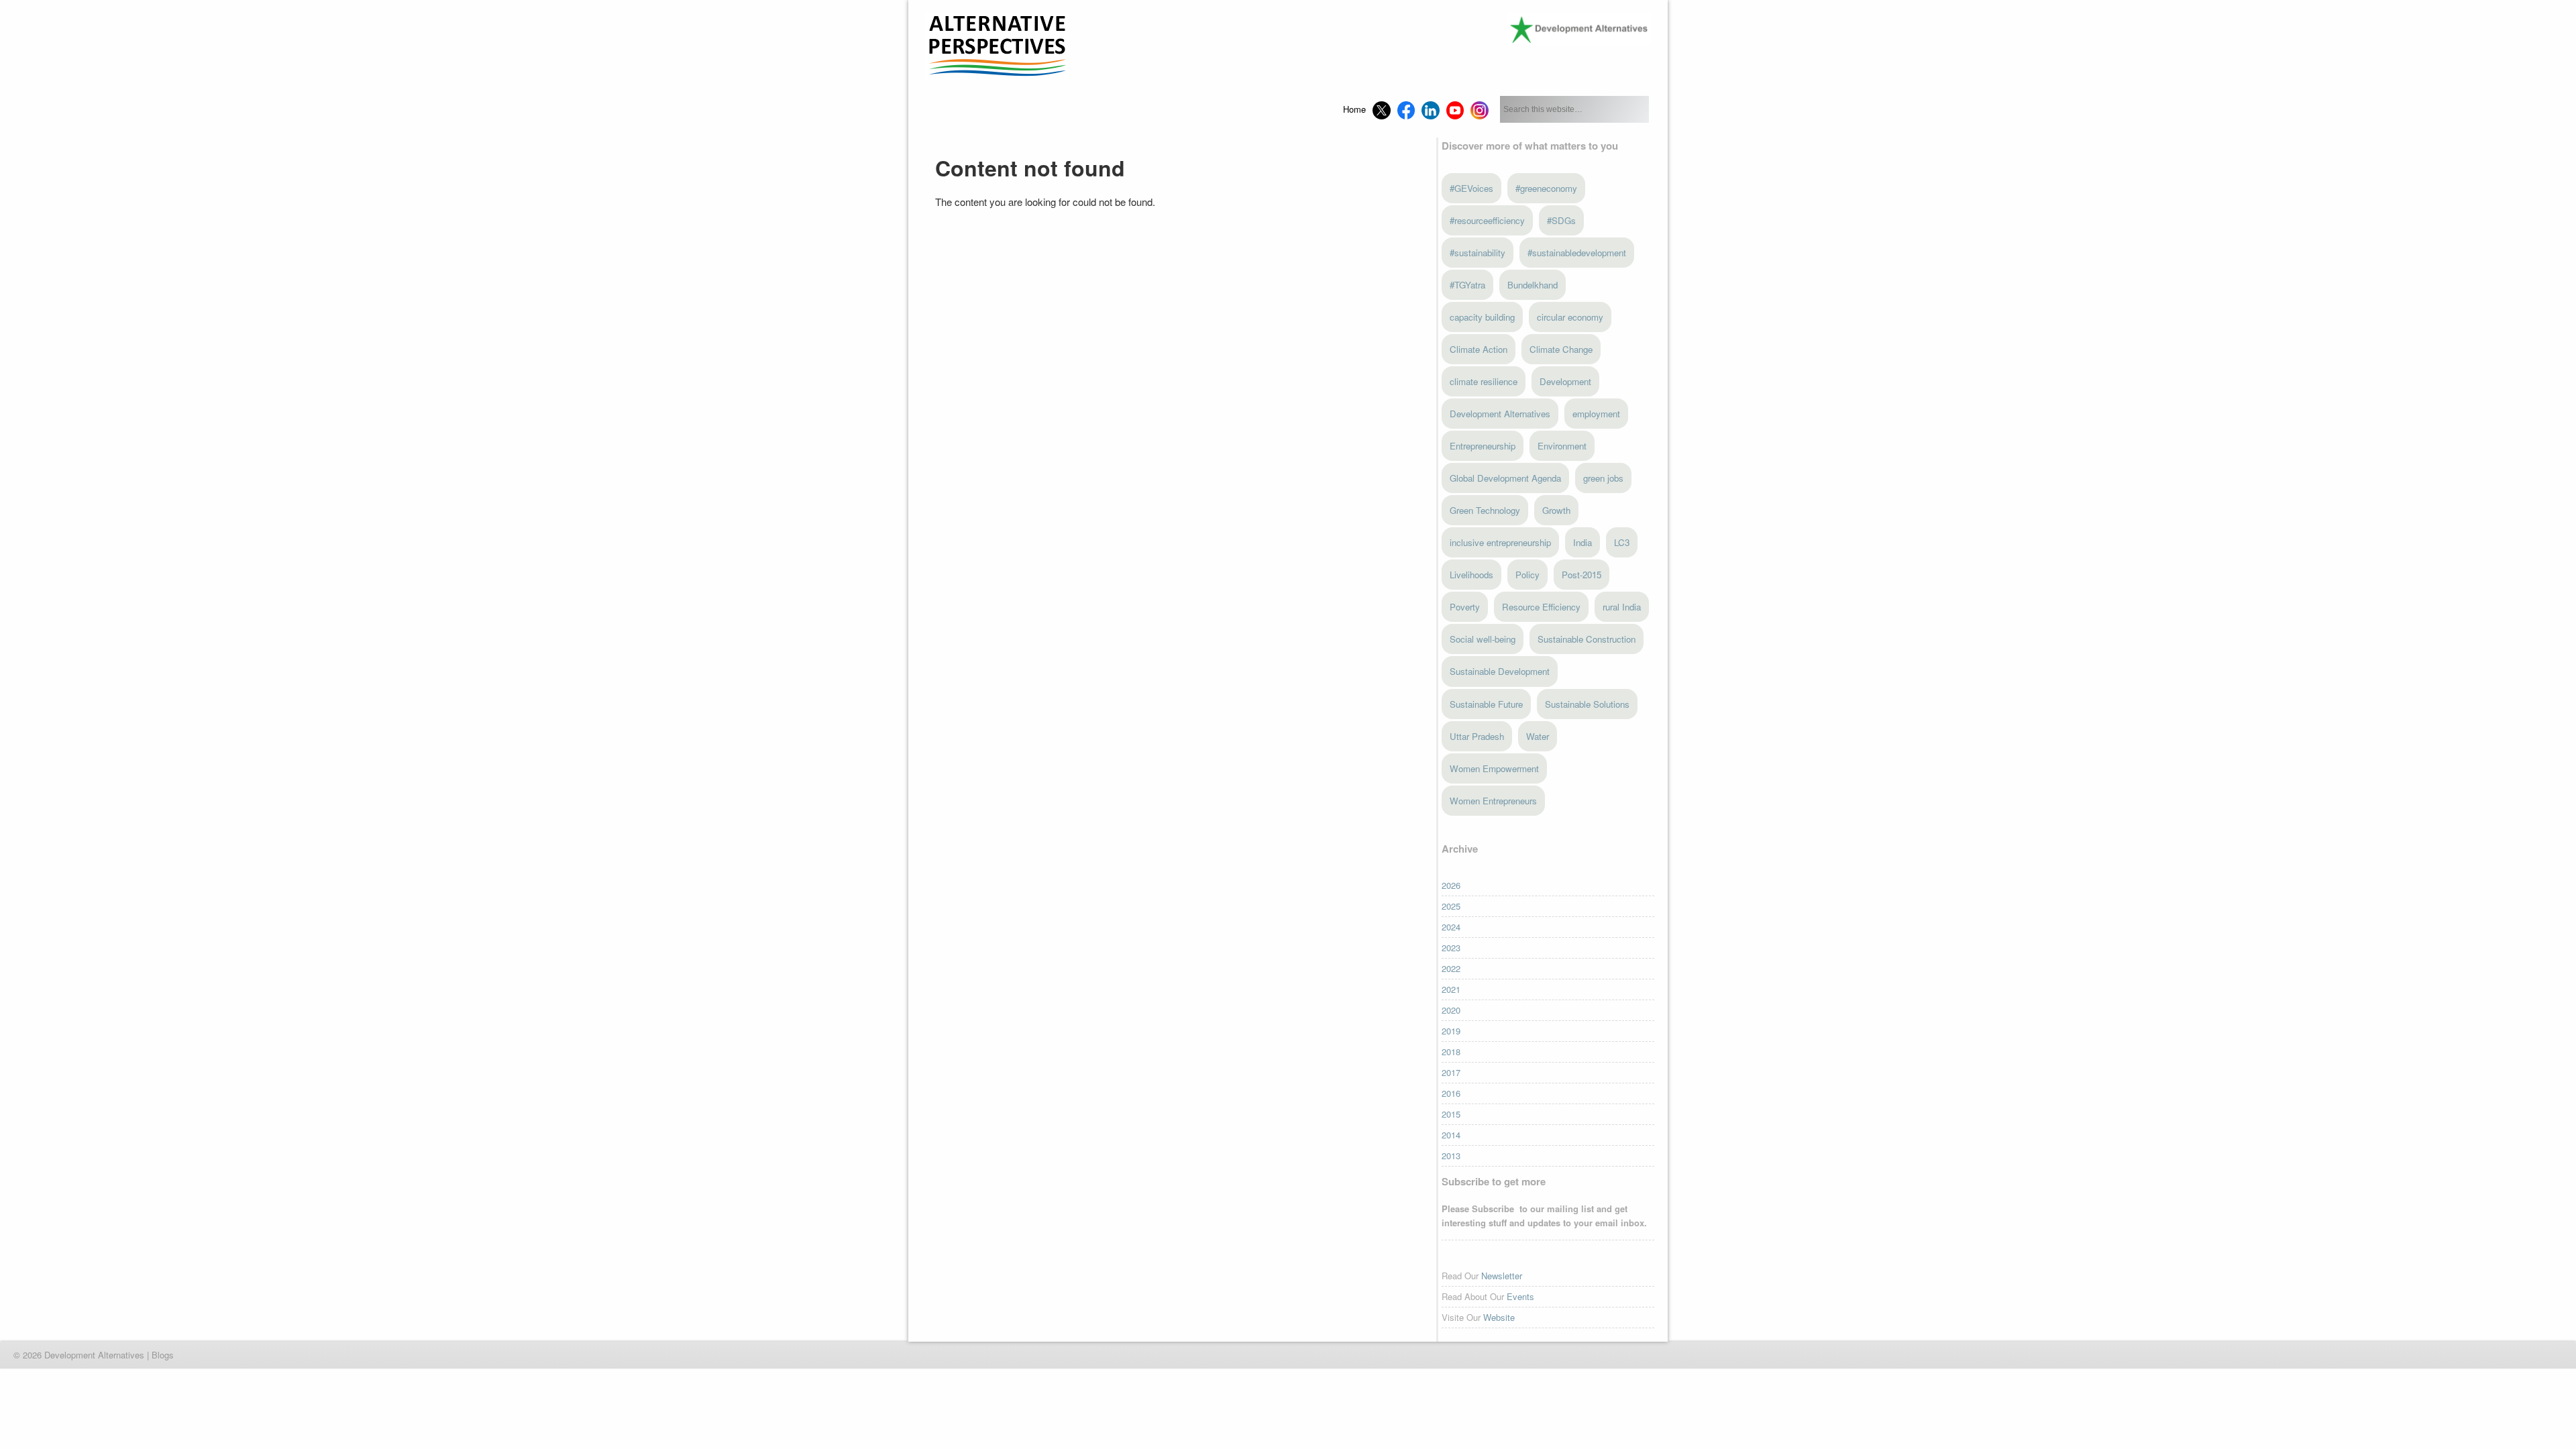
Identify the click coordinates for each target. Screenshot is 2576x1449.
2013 (1451, 1156)
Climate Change (1561, 349)
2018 (1451, 1052)
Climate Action (1479, 349)
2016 (1451, 1093)
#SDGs (1561, 220)
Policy (1527, 575)
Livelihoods (1471, 575)
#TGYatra (1467, 285)
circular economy (1570, 317)
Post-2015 (1581, 575)
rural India (1622, 607)
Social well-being (1483, 639)
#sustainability (1478, 253)
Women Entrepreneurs (1493, 801)
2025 (1451, 906)
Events (1520, 1296)
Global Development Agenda (1505, 478)
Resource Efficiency (1541, 607)
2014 (1451, 1135)
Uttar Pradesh (1477, 736)
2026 (1451, 885)
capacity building (1482, 317)
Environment (1562, 446)
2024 (1451, 927)
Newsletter (1502, 1276)
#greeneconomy (1546, 188)
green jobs (1603, 478)
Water (1538, 736)
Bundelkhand (1533, 285)
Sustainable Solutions (1587, 704)
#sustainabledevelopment (1577, 253)
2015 (1451, 1114)
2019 (1451, 1031)
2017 (1451, 1072)
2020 (1451, 1010)
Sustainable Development (1500, 671)
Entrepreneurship (1483, 446)
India (1582, 542)
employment (1596, 414)
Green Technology (1485, 510)
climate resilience (1484, 381)
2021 (1451, 989)
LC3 (1622, 542)
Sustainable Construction (1587, 639)
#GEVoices (1471, 188)
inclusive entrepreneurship (1500, 542)
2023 (1451, 948)
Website (1499, 1317)
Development (1565, 381)
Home (1354, 109)
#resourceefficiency (1487, 220)
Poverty (1465, 607)
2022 (1451, 968)
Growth (1556, 510)
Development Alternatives (1500, 414)
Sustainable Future (1486, 704)
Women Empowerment (1494, 768)
